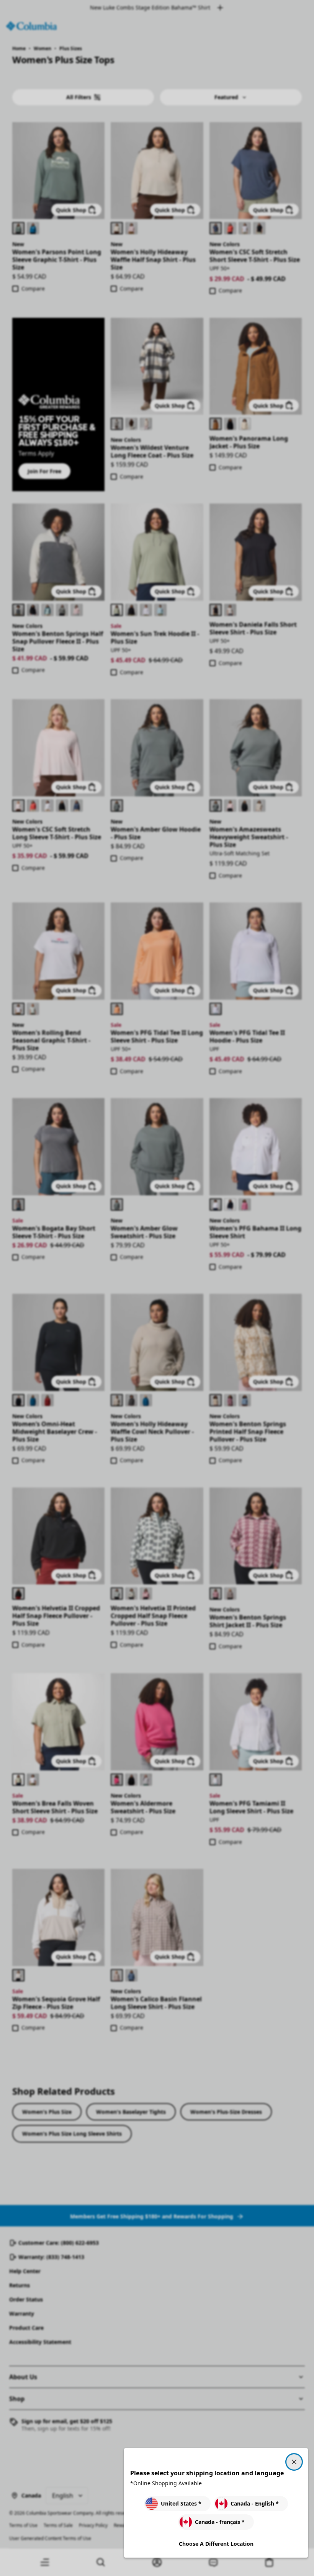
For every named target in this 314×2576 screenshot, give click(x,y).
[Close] (294, 2462)
